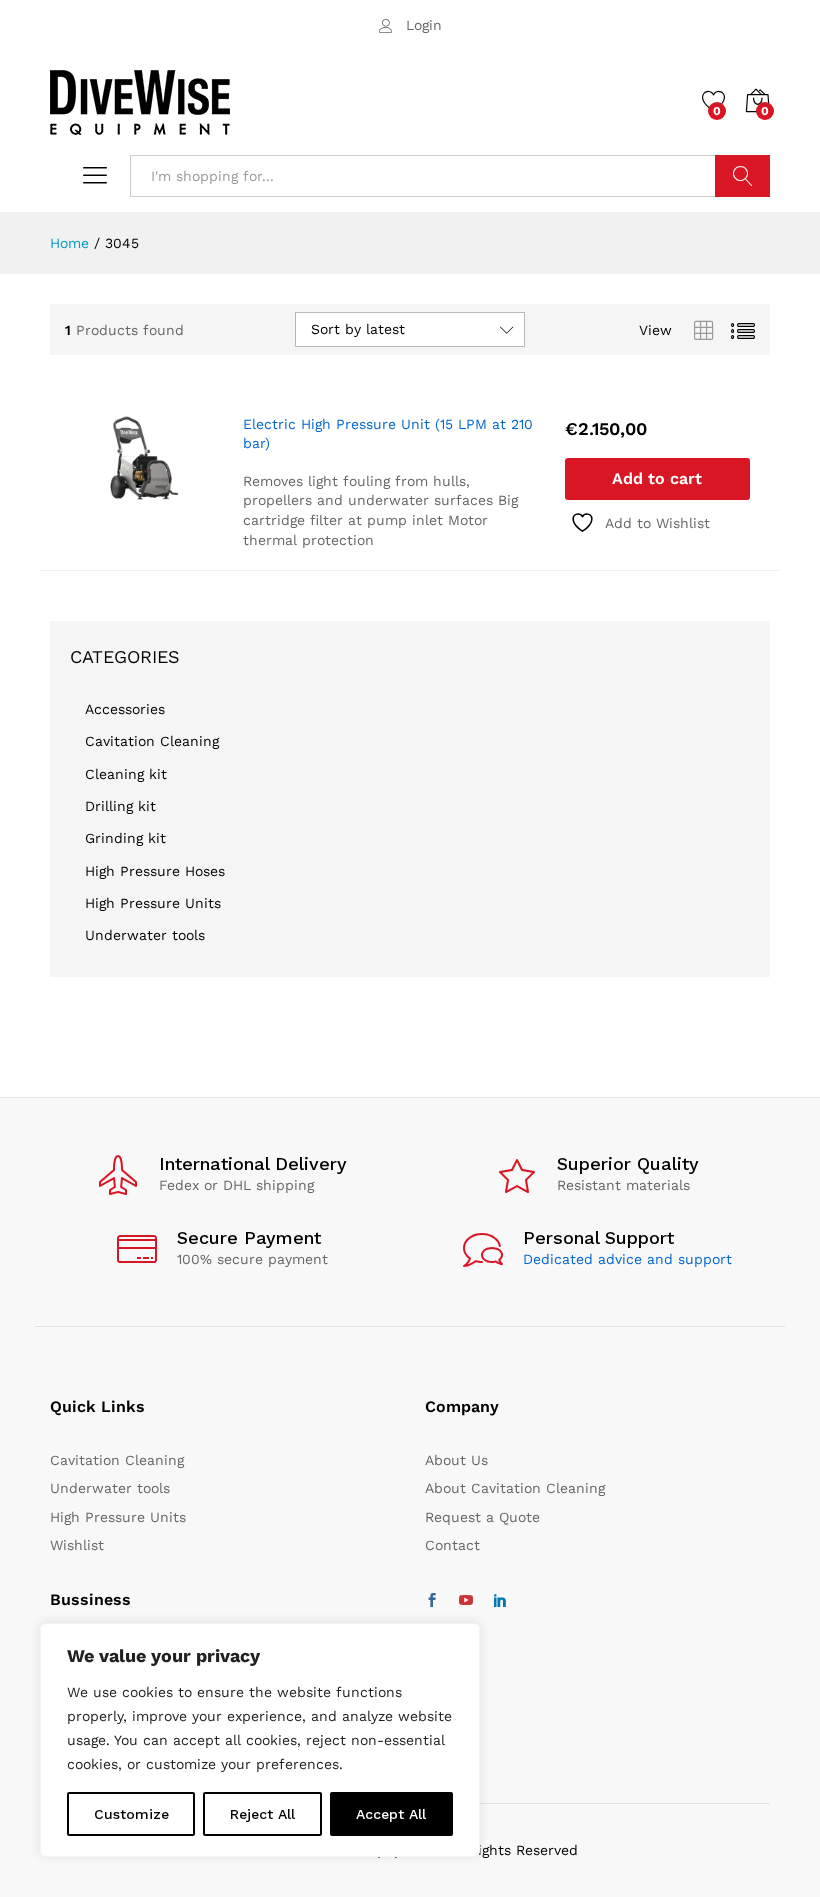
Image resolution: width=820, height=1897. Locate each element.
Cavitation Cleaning (152, 741)
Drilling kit (120, 806)
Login (424, 25)
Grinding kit (125, 838)
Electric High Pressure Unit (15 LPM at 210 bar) (388, 433)
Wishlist (77, 1545)
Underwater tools (145, 935)
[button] (657, 479)
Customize (131, 1814)
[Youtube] (466, 1601)
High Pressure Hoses (155, 871)
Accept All (391, 1814)
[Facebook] (432, 1601)
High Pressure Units (153, 903)
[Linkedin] (500, 1601)
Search (742, 176)
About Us (456, 1460)
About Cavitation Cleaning (515, 1488)
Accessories (125, 709)
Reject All (262, 1814)
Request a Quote (482, 1517)
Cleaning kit (126, 774)
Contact (452, 1545)
